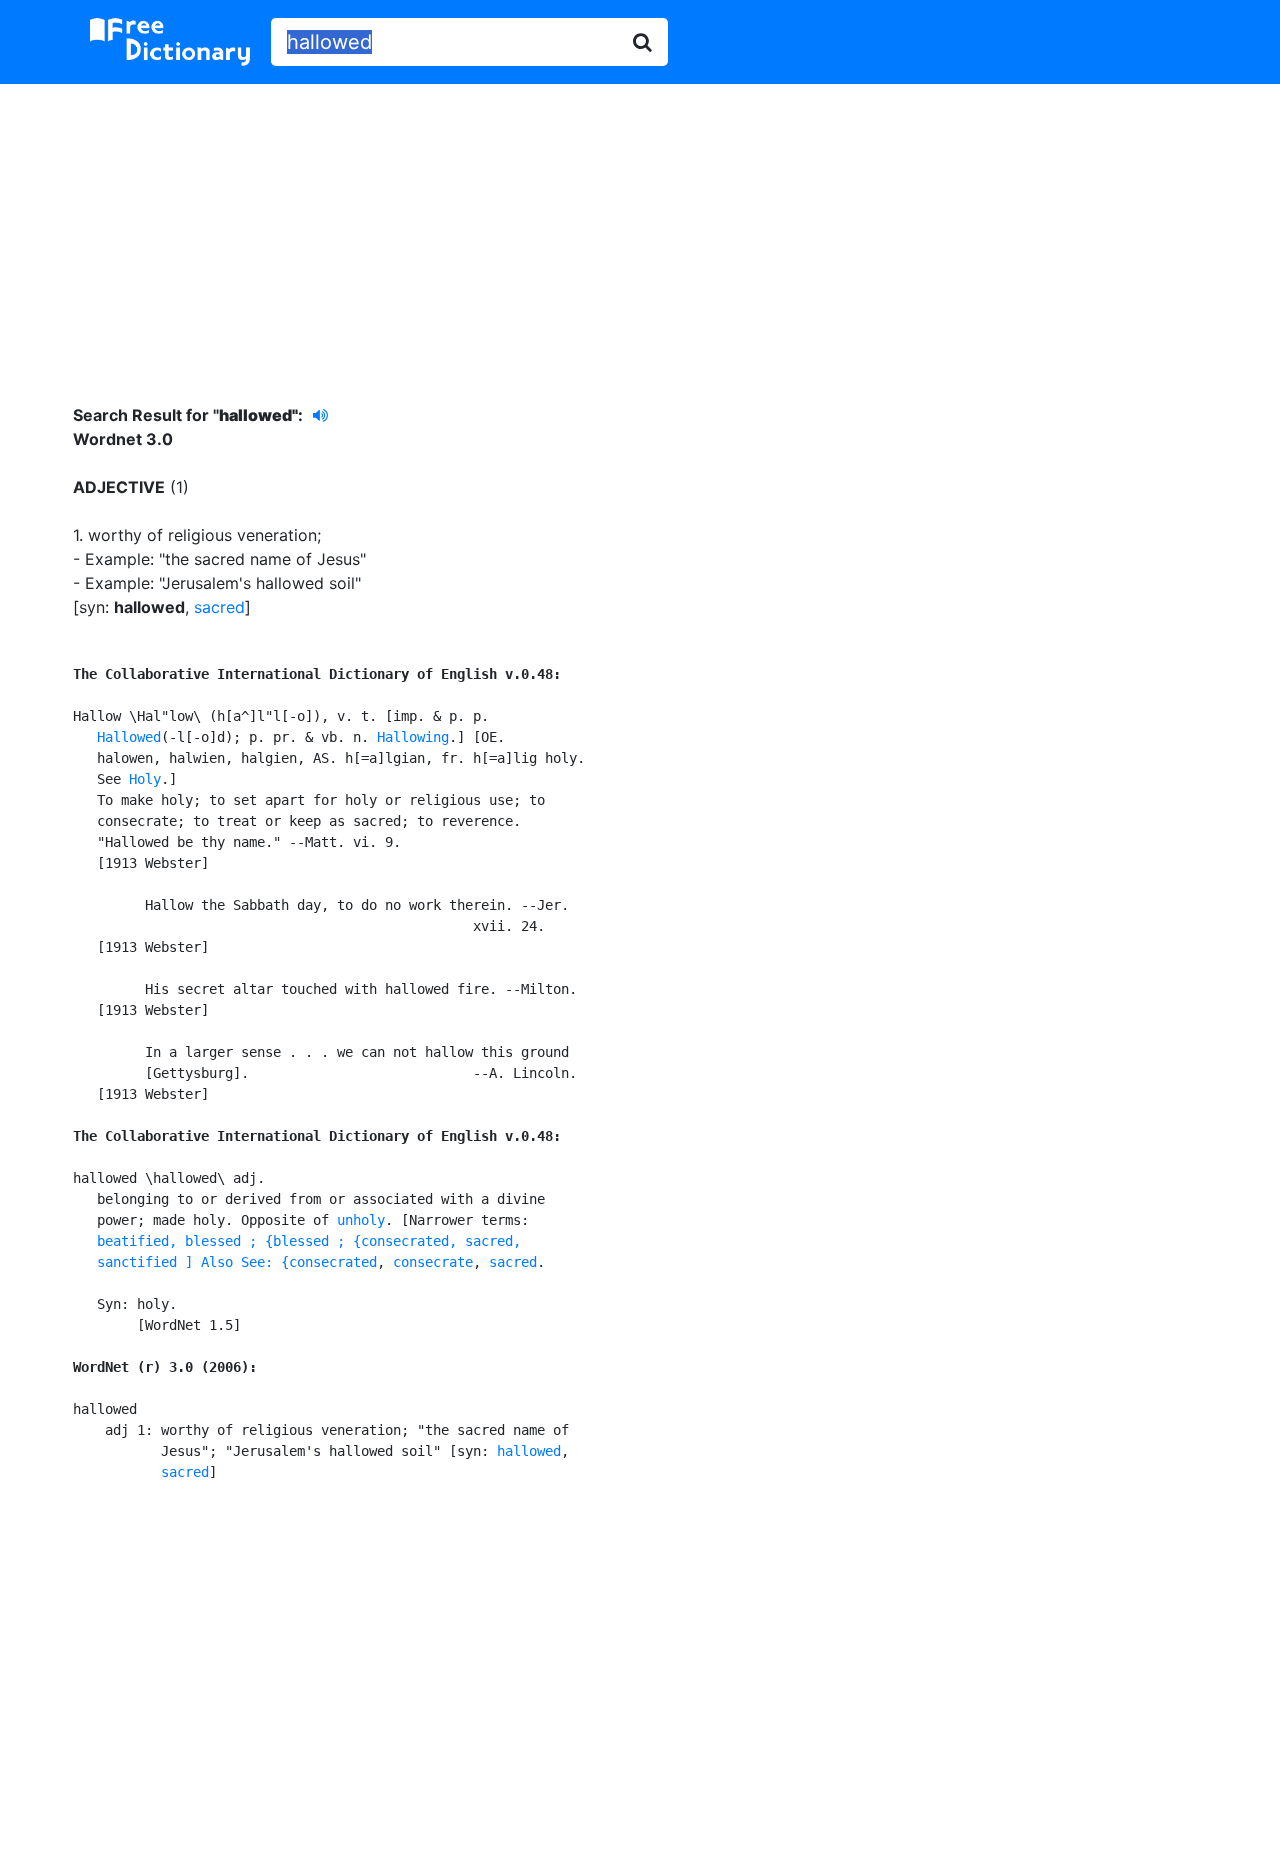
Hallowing (413, 737)
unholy (361, 1220)
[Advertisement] (640, 229)
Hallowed (129, 737)
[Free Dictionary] (170, 42)
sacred (219, 607)
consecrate (433, 1262)
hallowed (529, 1451)
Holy (145, 779)
